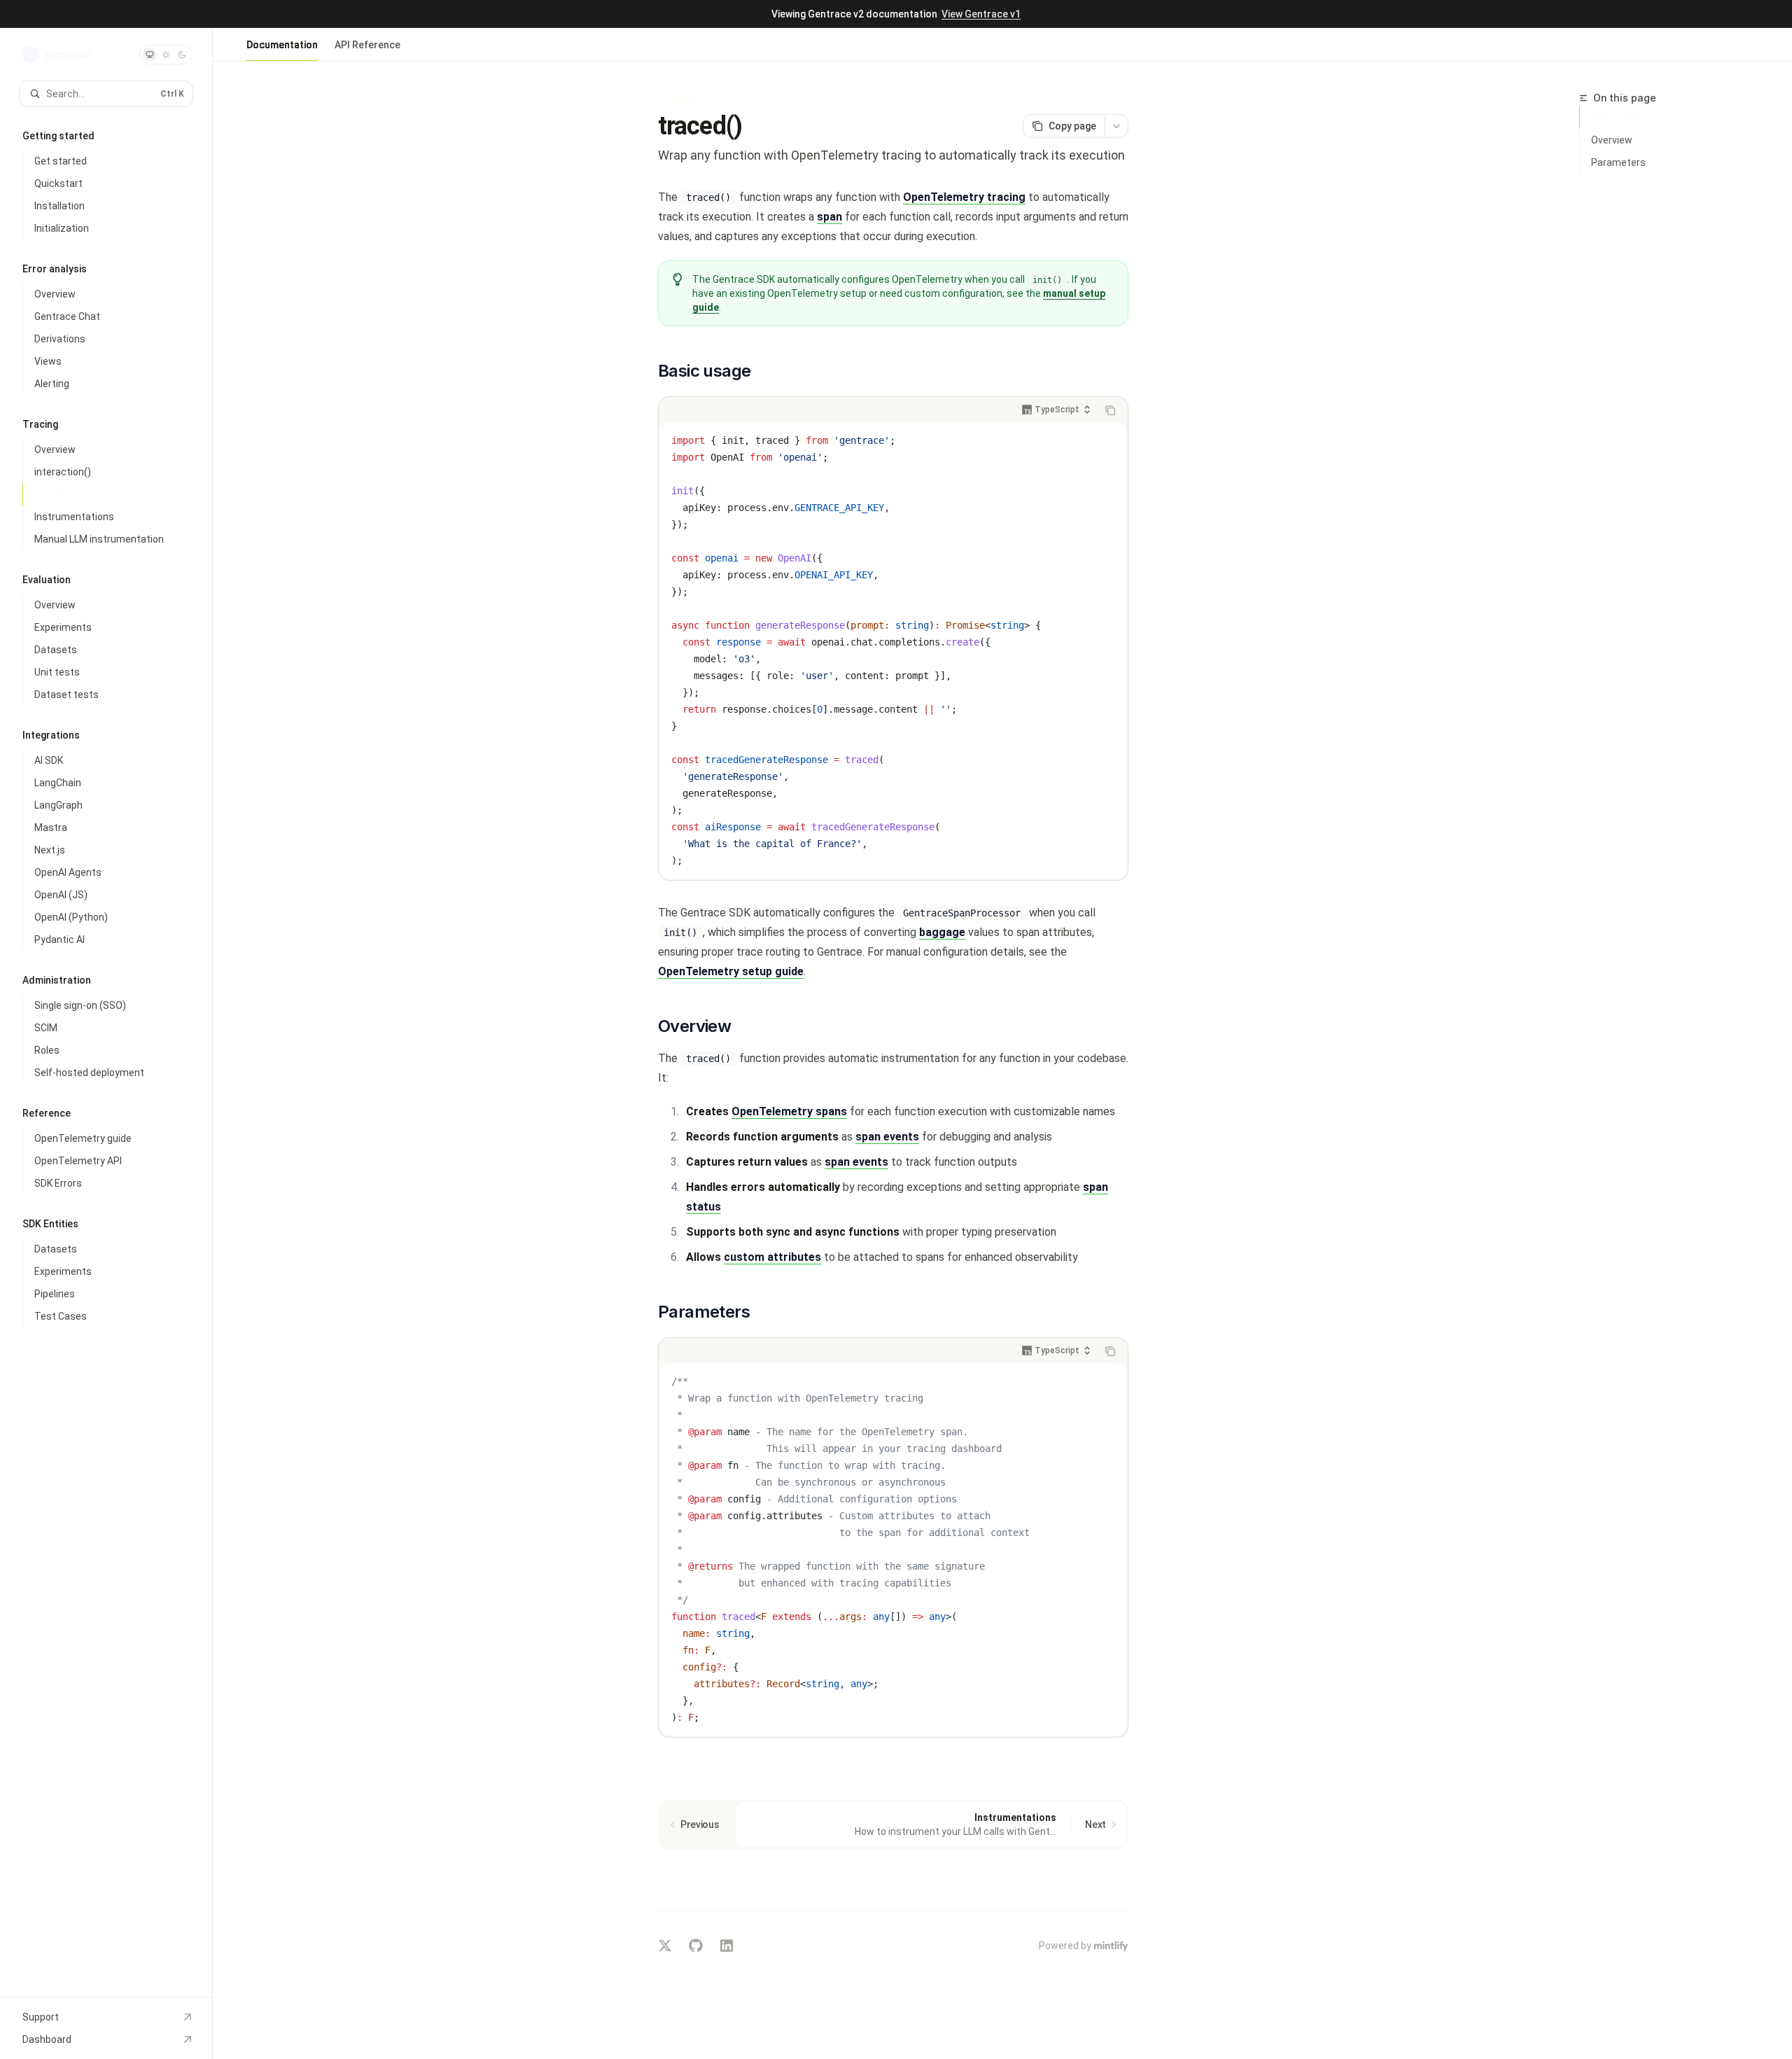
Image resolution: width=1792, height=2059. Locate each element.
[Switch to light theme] (166, 55)
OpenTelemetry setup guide (731, 971)
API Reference (367, 45)
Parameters (1618, 162)
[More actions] (1116, 126)
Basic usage (1619, 118)
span (829, 217)
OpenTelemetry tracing (964, 197)
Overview (1612, 140)
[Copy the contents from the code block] (1110, 410)
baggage (942, 932)
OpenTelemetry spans (789, 1111)
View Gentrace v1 (981, 14)
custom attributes (772, 1257)
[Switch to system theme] (150, 55)
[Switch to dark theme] (182, 55)
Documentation (282, 45)
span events (887, 1137)
